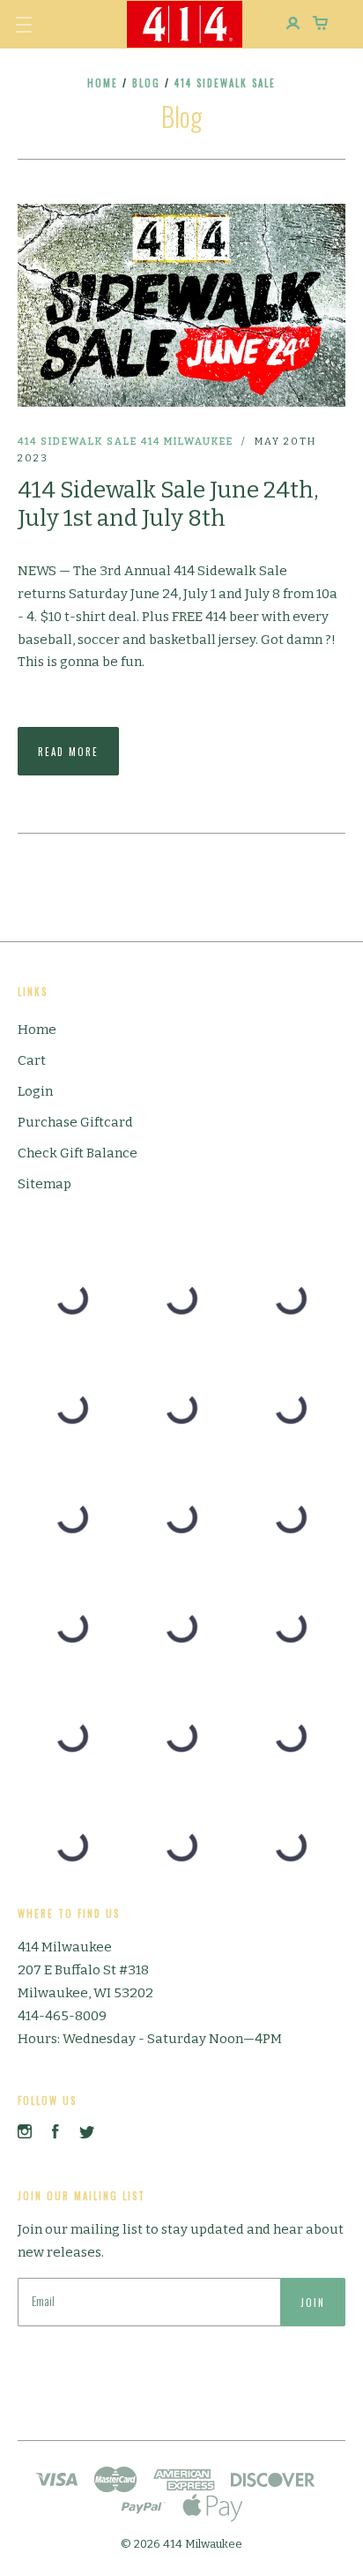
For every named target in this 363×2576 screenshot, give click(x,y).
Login (35, 1091)
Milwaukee (199, 442)
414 (151, 442)
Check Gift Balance (78, 1153)
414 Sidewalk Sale (78, 442)
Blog (146, 83)
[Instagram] (25, 2134)
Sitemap (44, 1184)
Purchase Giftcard (75, 1122)
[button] (24, 25)
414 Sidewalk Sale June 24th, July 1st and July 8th (168, 505)
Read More (68, 752)
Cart (32, 1060)
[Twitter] (87, 2134)
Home (103, 83)
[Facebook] (56, 2134)
